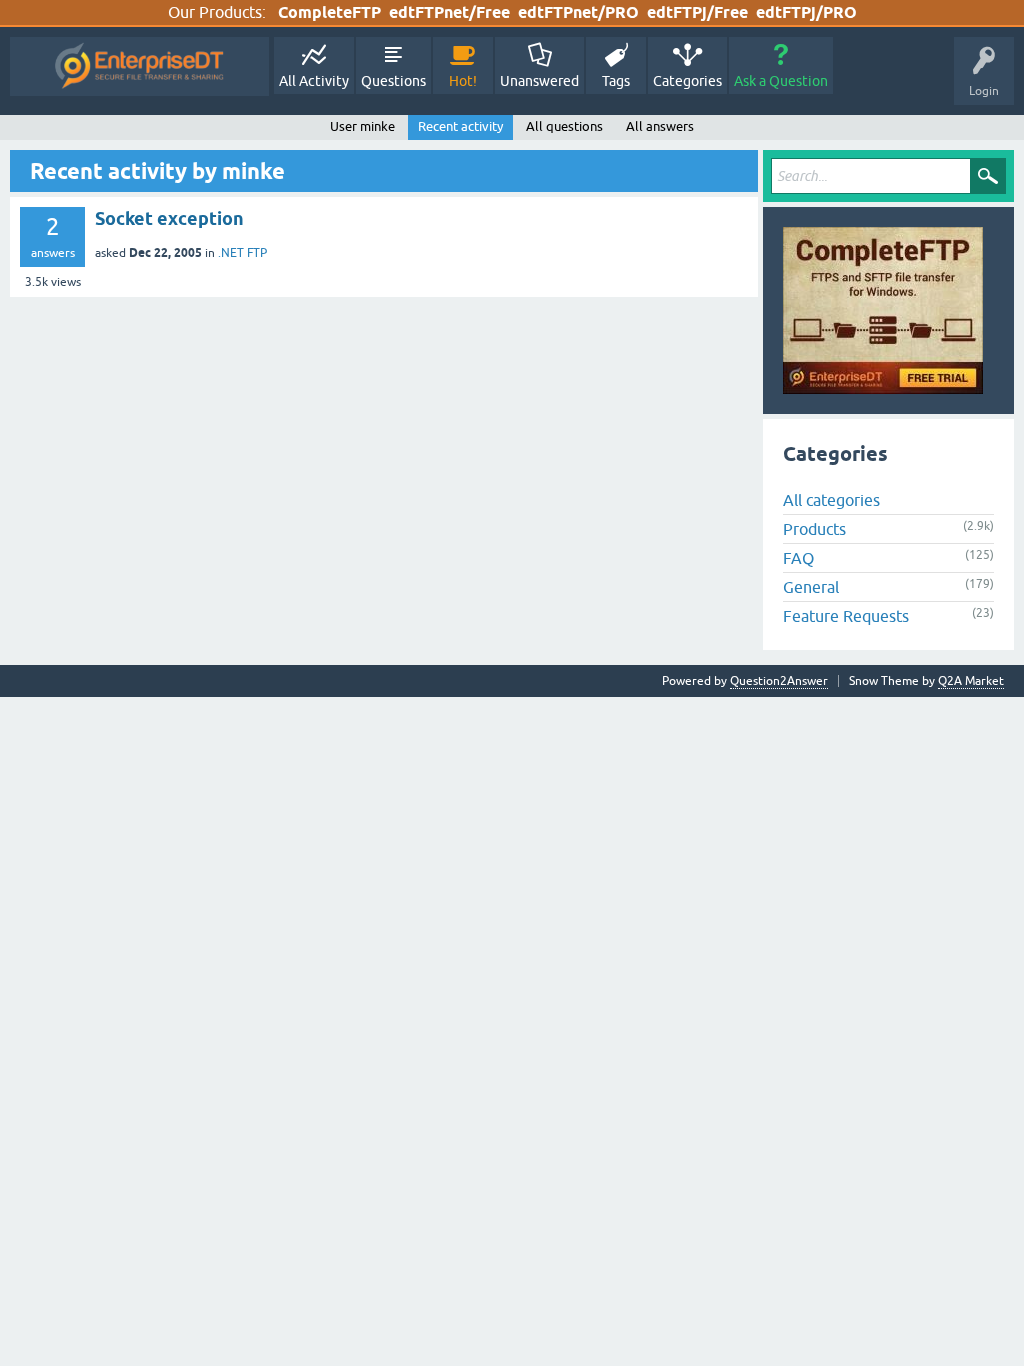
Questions (393, 81)
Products (814, 529)
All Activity (314, 81)
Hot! (463, 81)
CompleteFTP (329, 12)
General (811, 587)
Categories (687, 81)
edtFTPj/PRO (806, 12)
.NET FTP (242, 253)
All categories (831, 500)
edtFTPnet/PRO (578, 12)
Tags (616, 81)
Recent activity (460, 126)
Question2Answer (779, 681)
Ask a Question (781, 81)
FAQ (798, 558)
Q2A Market (971, 681)
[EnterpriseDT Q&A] (139, 66)
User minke (362, 126)
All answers (660, 126)
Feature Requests (846, 616)
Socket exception (169, 218)
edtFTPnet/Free (449, 12)
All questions (564, 126)
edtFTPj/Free (697, 12)
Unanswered (539, 81)
